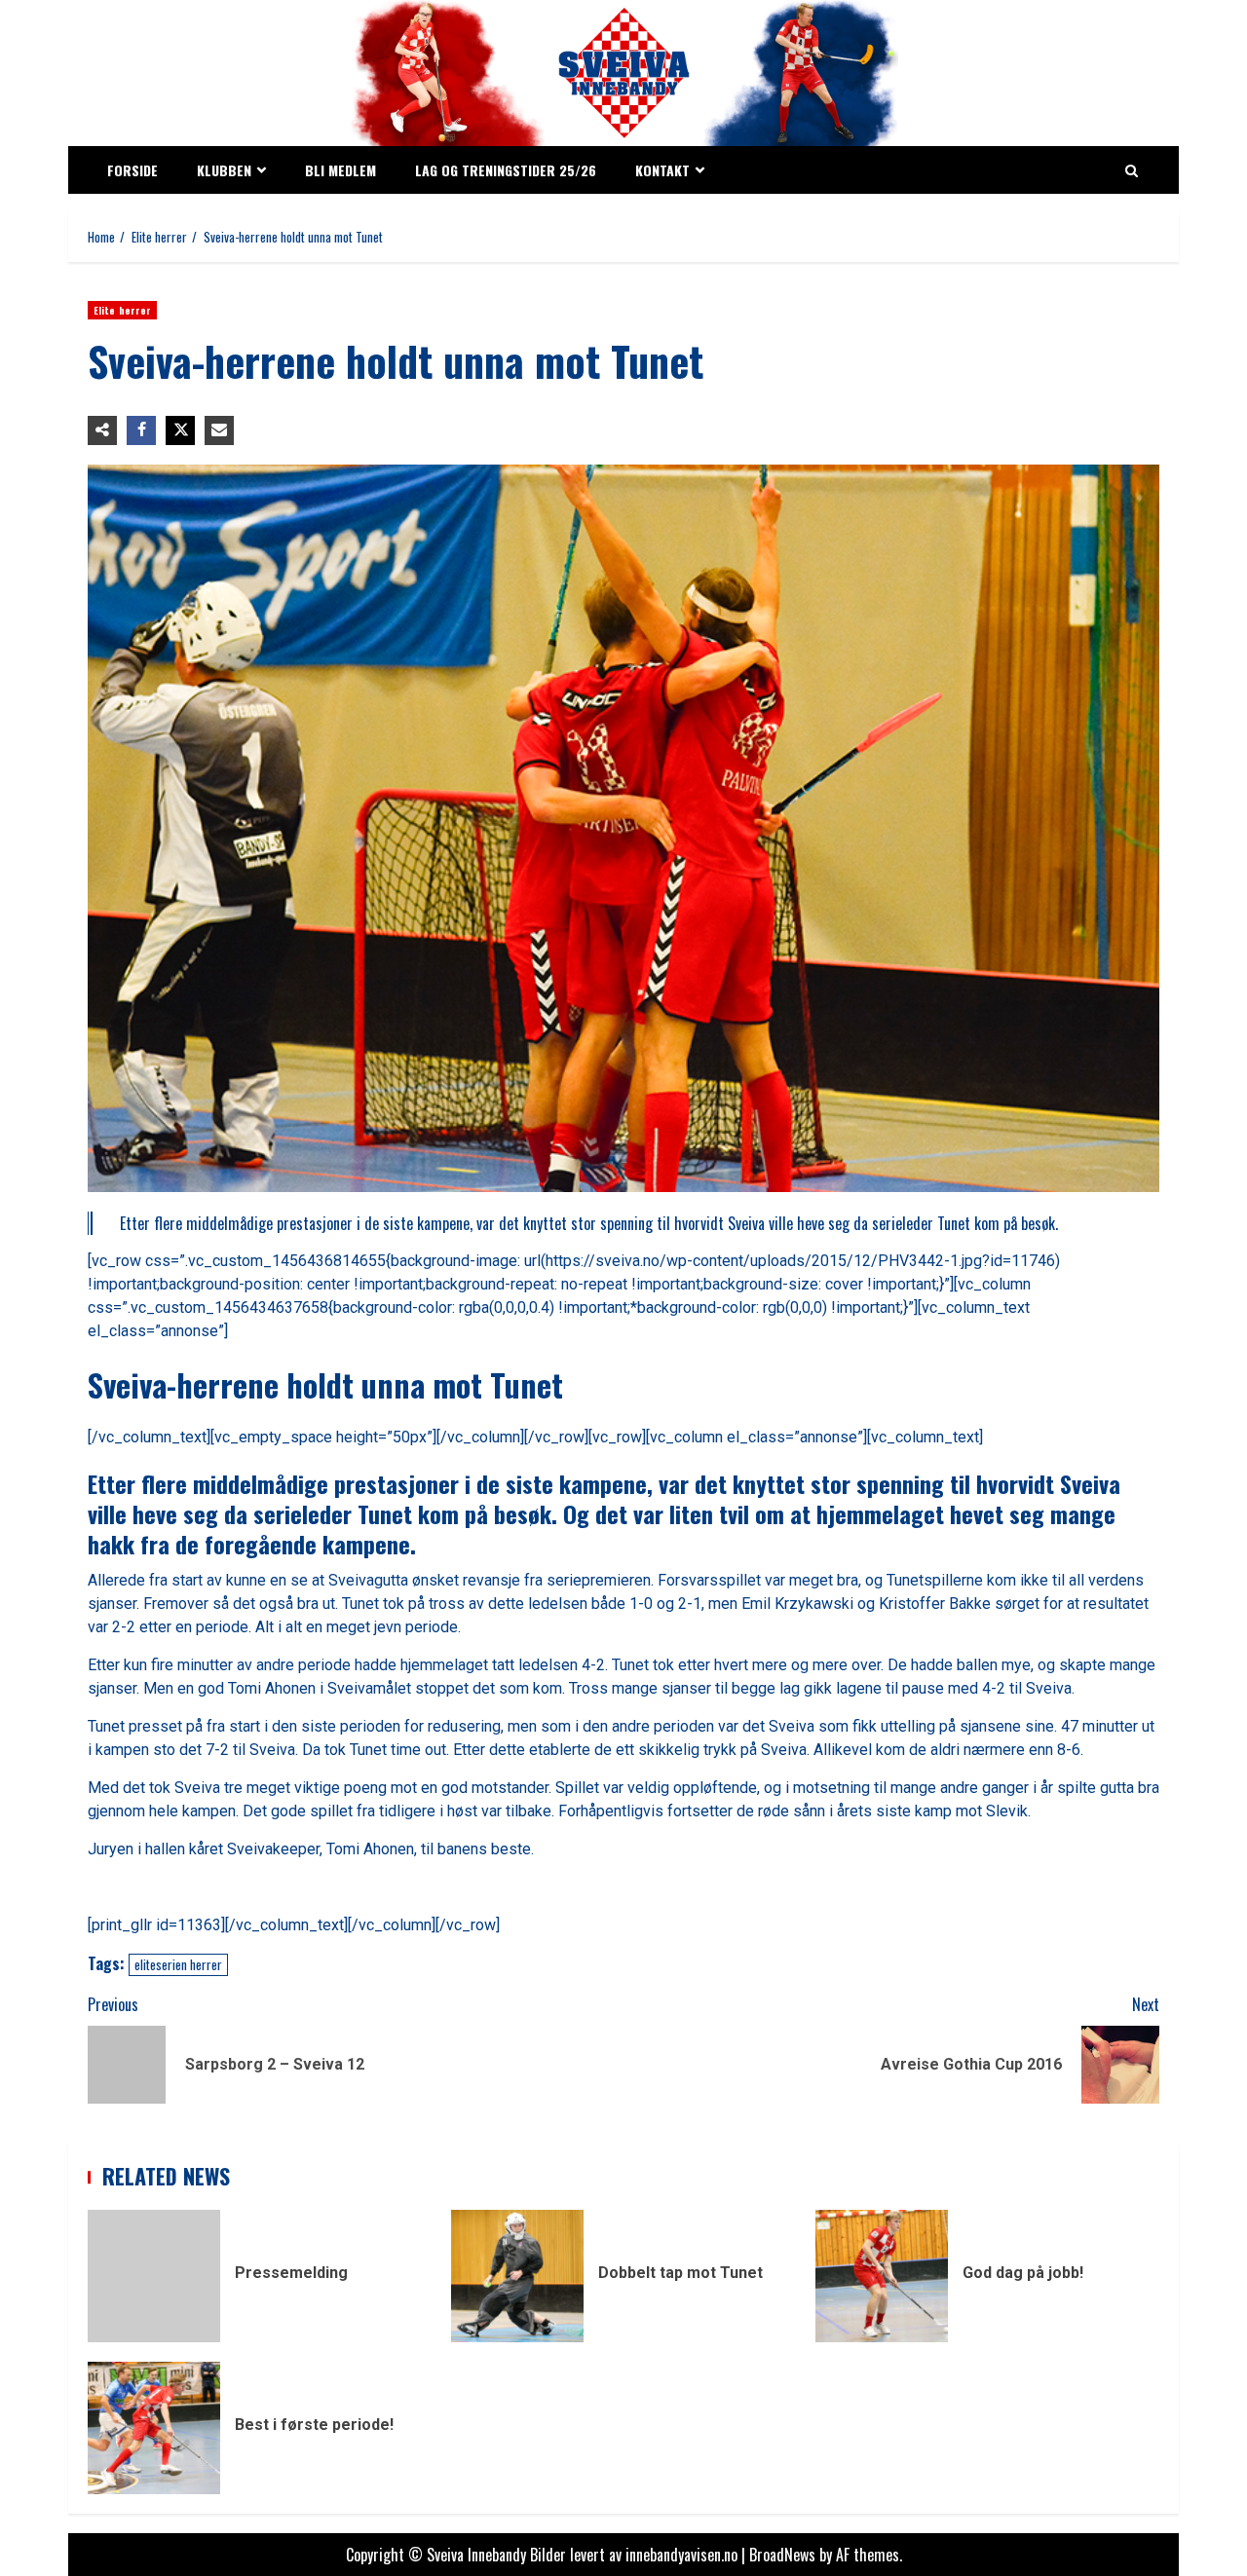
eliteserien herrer (178, 1964)
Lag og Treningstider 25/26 (506, 170)
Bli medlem (340, 170)
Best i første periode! (154, 2428)
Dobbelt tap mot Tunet (517, 2276)
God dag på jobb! (882, 2276)
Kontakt (662, 170)
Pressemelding (154, 2276)
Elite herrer (122, 310)
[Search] (1132, 170)
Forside (132, 170)
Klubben (224, 170)
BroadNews (782, 2555)
